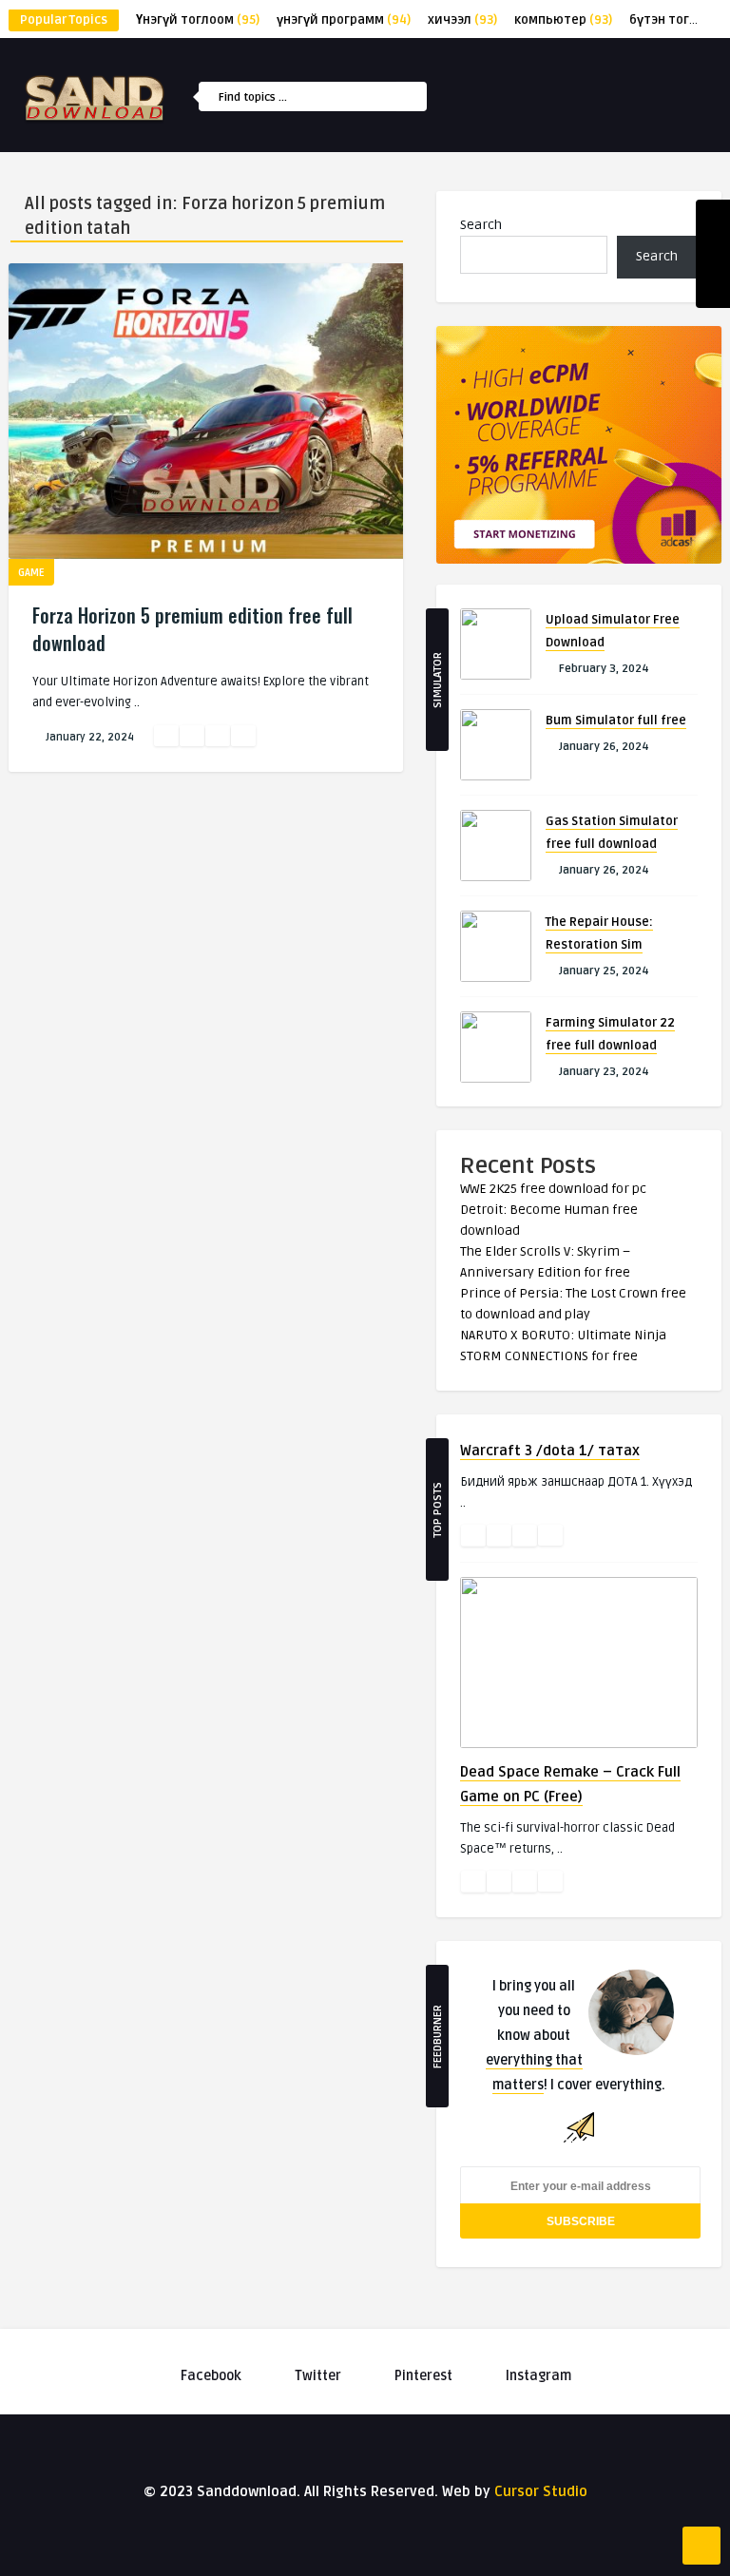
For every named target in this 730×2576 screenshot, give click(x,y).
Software (509, 280)
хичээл (462, 20)
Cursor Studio (541, 2491)
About (500, 403)
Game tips (510, 321)
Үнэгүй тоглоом (198, 20)
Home (498, 158)
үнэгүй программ (344, 20)
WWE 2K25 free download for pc (553, 1189)
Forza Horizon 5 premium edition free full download (192, 629)
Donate (503, 362)
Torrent (507, 199)
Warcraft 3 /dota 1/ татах (550, 1451)
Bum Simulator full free (616, 721)
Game (497, 240)
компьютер (563, 20)
